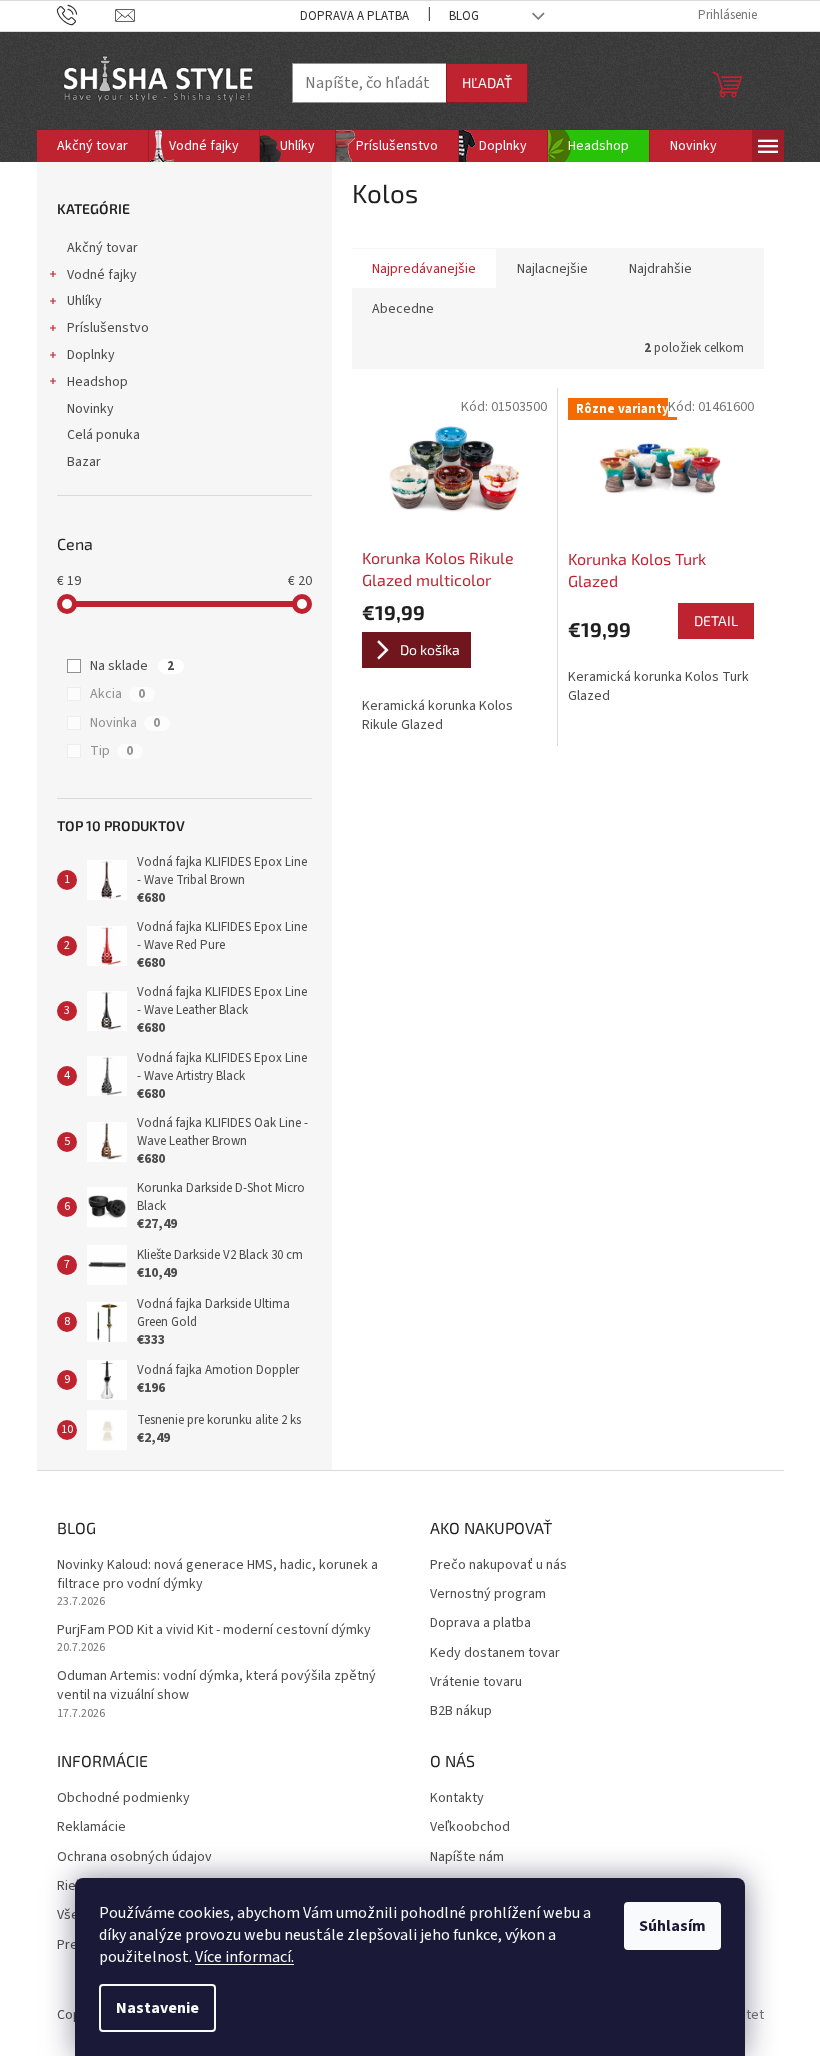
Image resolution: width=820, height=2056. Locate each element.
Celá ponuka (103, 435)
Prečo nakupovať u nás (498, 1565)
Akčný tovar (102, 248)
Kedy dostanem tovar (495, 1653)
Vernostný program (488, 1594)
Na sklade (132, 666)
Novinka (125, 723)
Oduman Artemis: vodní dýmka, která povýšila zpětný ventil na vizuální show (216, 1686)
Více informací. (244, 1957)
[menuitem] (92, 146)
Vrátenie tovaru (476, 1682)
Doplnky (91, 355)
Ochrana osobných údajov (134, 1857)
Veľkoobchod (470, 1827)
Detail (716, 620)
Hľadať (487, 82)
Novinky (90, 409)
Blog (464, 16)
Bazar (84, 462)
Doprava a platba (354, 16)
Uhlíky (84, 301)
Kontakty (457, 1798)
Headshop (97, 382)
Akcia (117, 694)
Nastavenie (157, 2008)
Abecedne (403, 309)
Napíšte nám (467, 1857)
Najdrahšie (660, 269)
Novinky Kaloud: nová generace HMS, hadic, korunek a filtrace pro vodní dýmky (217, 1575)
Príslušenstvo (108, 328)
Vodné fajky (102, 275)
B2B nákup (461, 1711)
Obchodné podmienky (123, 1798)
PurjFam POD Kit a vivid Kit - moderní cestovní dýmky (214, 1630)
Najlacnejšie (552, 269)
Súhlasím (672, 1926)
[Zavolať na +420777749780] (86, 15)
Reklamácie (91, 1827)
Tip (111, 751)
